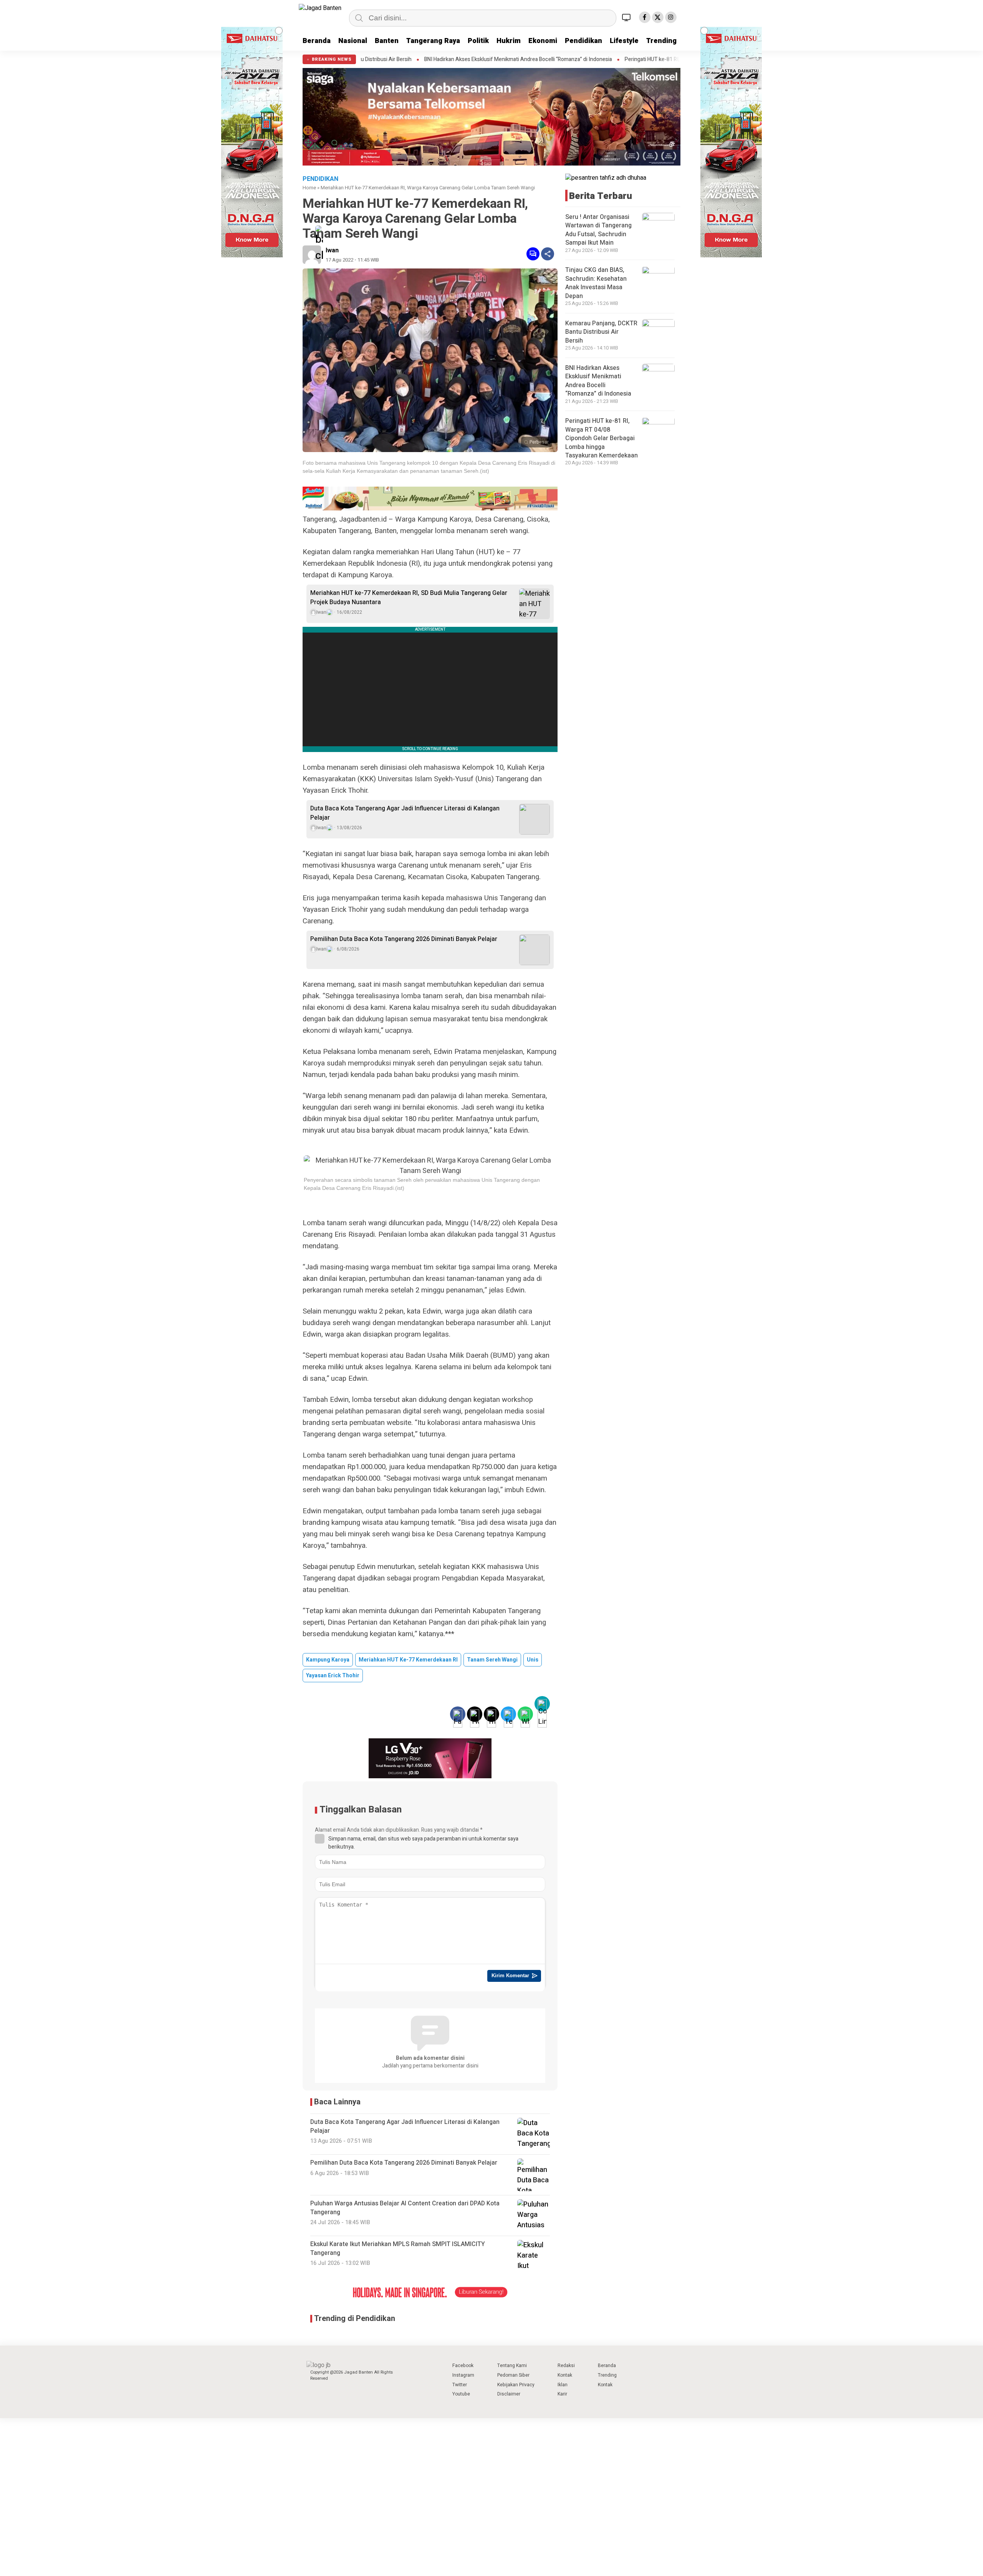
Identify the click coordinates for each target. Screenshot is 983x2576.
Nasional (353, 41)
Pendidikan (583, 41)
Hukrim (509, 41)
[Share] (548, 254)
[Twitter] (658, 17)
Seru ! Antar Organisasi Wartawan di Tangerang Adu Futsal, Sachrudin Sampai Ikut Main (598, 230)
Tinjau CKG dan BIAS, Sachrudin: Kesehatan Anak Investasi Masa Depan (596, 283)
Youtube (461, 2394)
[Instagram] (671, 17)
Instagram (463, 2375)
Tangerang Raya (433, 41)
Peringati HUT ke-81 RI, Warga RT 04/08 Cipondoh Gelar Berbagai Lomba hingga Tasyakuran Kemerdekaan (600, 60)
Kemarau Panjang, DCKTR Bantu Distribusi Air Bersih (601, 332)
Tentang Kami (512, 2366)
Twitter (460, 2385)
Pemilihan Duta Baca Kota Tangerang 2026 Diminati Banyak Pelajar (404, 939)
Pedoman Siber (513, 2375)
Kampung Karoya (328, 1660)
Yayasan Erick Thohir (333, 1676)
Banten (387, 41)
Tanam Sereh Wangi (492, 1660)
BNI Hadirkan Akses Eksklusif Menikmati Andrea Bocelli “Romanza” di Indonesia (368, 60)
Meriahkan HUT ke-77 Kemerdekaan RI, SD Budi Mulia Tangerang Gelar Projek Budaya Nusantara (409, 598)
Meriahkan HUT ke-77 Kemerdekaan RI (408, 1660)
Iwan (332, 250)
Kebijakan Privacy (516, 2385)
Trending (661, 41)
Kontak (565, 2375)
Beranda (317, 41)
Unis (533, 1660)
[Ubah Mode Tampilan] (627, 17)
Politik (478, 41)
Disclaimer (509, 2394)
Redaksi (566, 2366)
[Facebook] (645, 17)
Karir (562, 2394)
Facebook (463, 2366)
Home (309, 188)
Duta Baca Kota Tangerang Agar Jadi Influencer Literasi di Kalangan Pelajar (405, 813)
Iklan (563, 2385)
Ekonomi (543, 41)
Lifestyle (624, 41)
